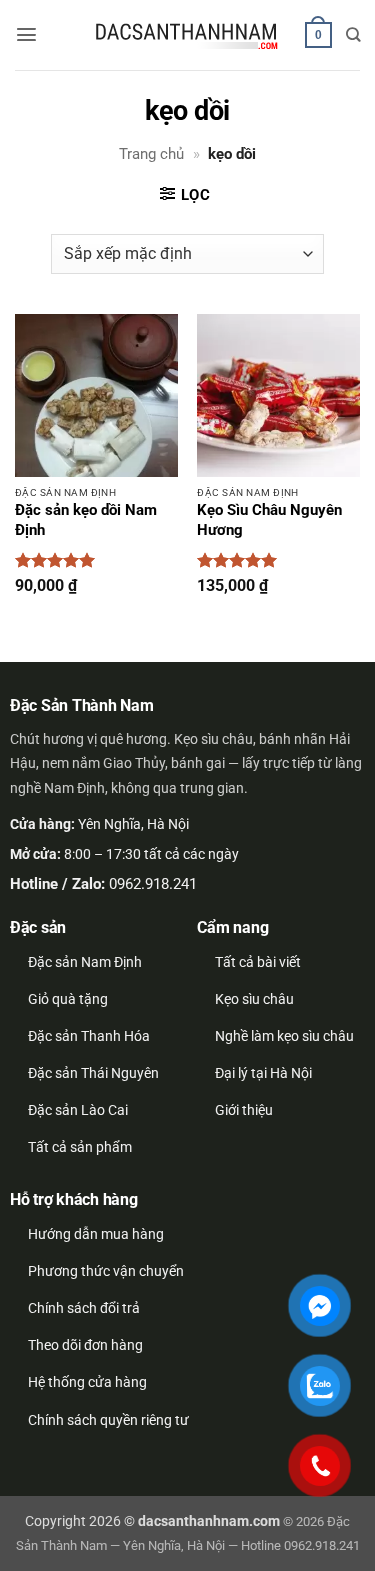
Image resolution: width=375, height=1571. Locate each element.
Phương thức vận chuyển (106, 1271)
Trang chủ (151, 154)
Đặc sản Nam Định (85, 962)
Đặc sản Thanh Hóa (89, 1036)
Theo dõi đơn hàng (85, 1345)
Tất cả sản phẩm (80, 1147)
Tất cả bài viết (258, 962)
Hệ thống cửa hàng (87, 1382)
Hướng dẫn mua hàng (96, 1234)
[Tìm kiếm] (353, 34)
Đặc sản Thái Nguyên (93, 1073)
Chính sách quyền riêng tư (108, 1420)
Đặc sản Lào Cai (78, 1110)
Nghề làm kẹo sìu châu (284, 1036)
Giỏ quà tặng (68, 999)
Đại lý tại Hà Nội (263, 1073)
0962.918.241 (153, 884)
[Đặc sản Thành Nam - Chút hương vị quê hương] (188, 35)
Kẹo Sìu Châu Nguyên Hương (269, 520)
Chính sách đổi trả (84, 1308)
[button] (26, 34)
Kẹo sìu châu (254, 999)
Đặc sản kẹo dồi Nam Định (86, 520)
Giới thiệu (244, 1110)
